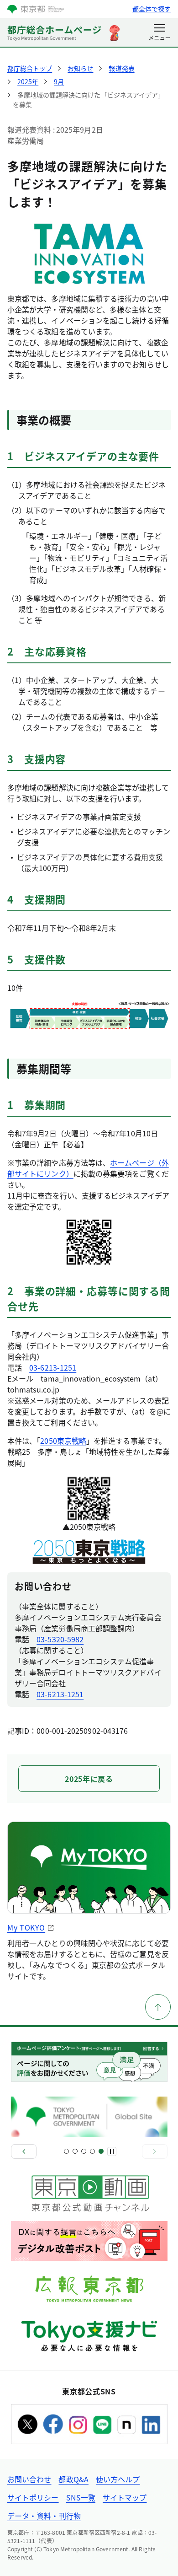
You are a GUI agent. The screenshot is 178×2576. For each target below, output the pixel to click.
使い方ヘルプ (118, 2479)
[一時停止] (112, 2151)
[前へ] (24, 2151)
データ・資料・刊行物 (44, 2516)
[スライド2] (75, 2151)
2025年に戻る (89, 1779)
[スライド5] (101, 2151)
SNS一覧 (81, 2497)
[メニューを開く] (160, 33)
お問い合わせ (29, 2479)
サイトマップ (125, 2497)
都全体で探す (152, 9)
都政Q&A (73, 2479)
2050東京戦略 (63, 1441)
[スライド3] (84, 2151)
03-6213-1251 (53, 1367)
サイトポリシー (33, 2497)
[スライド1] (66, 2151)
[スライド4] (92, 2151)
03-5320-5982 (60, 1639)
